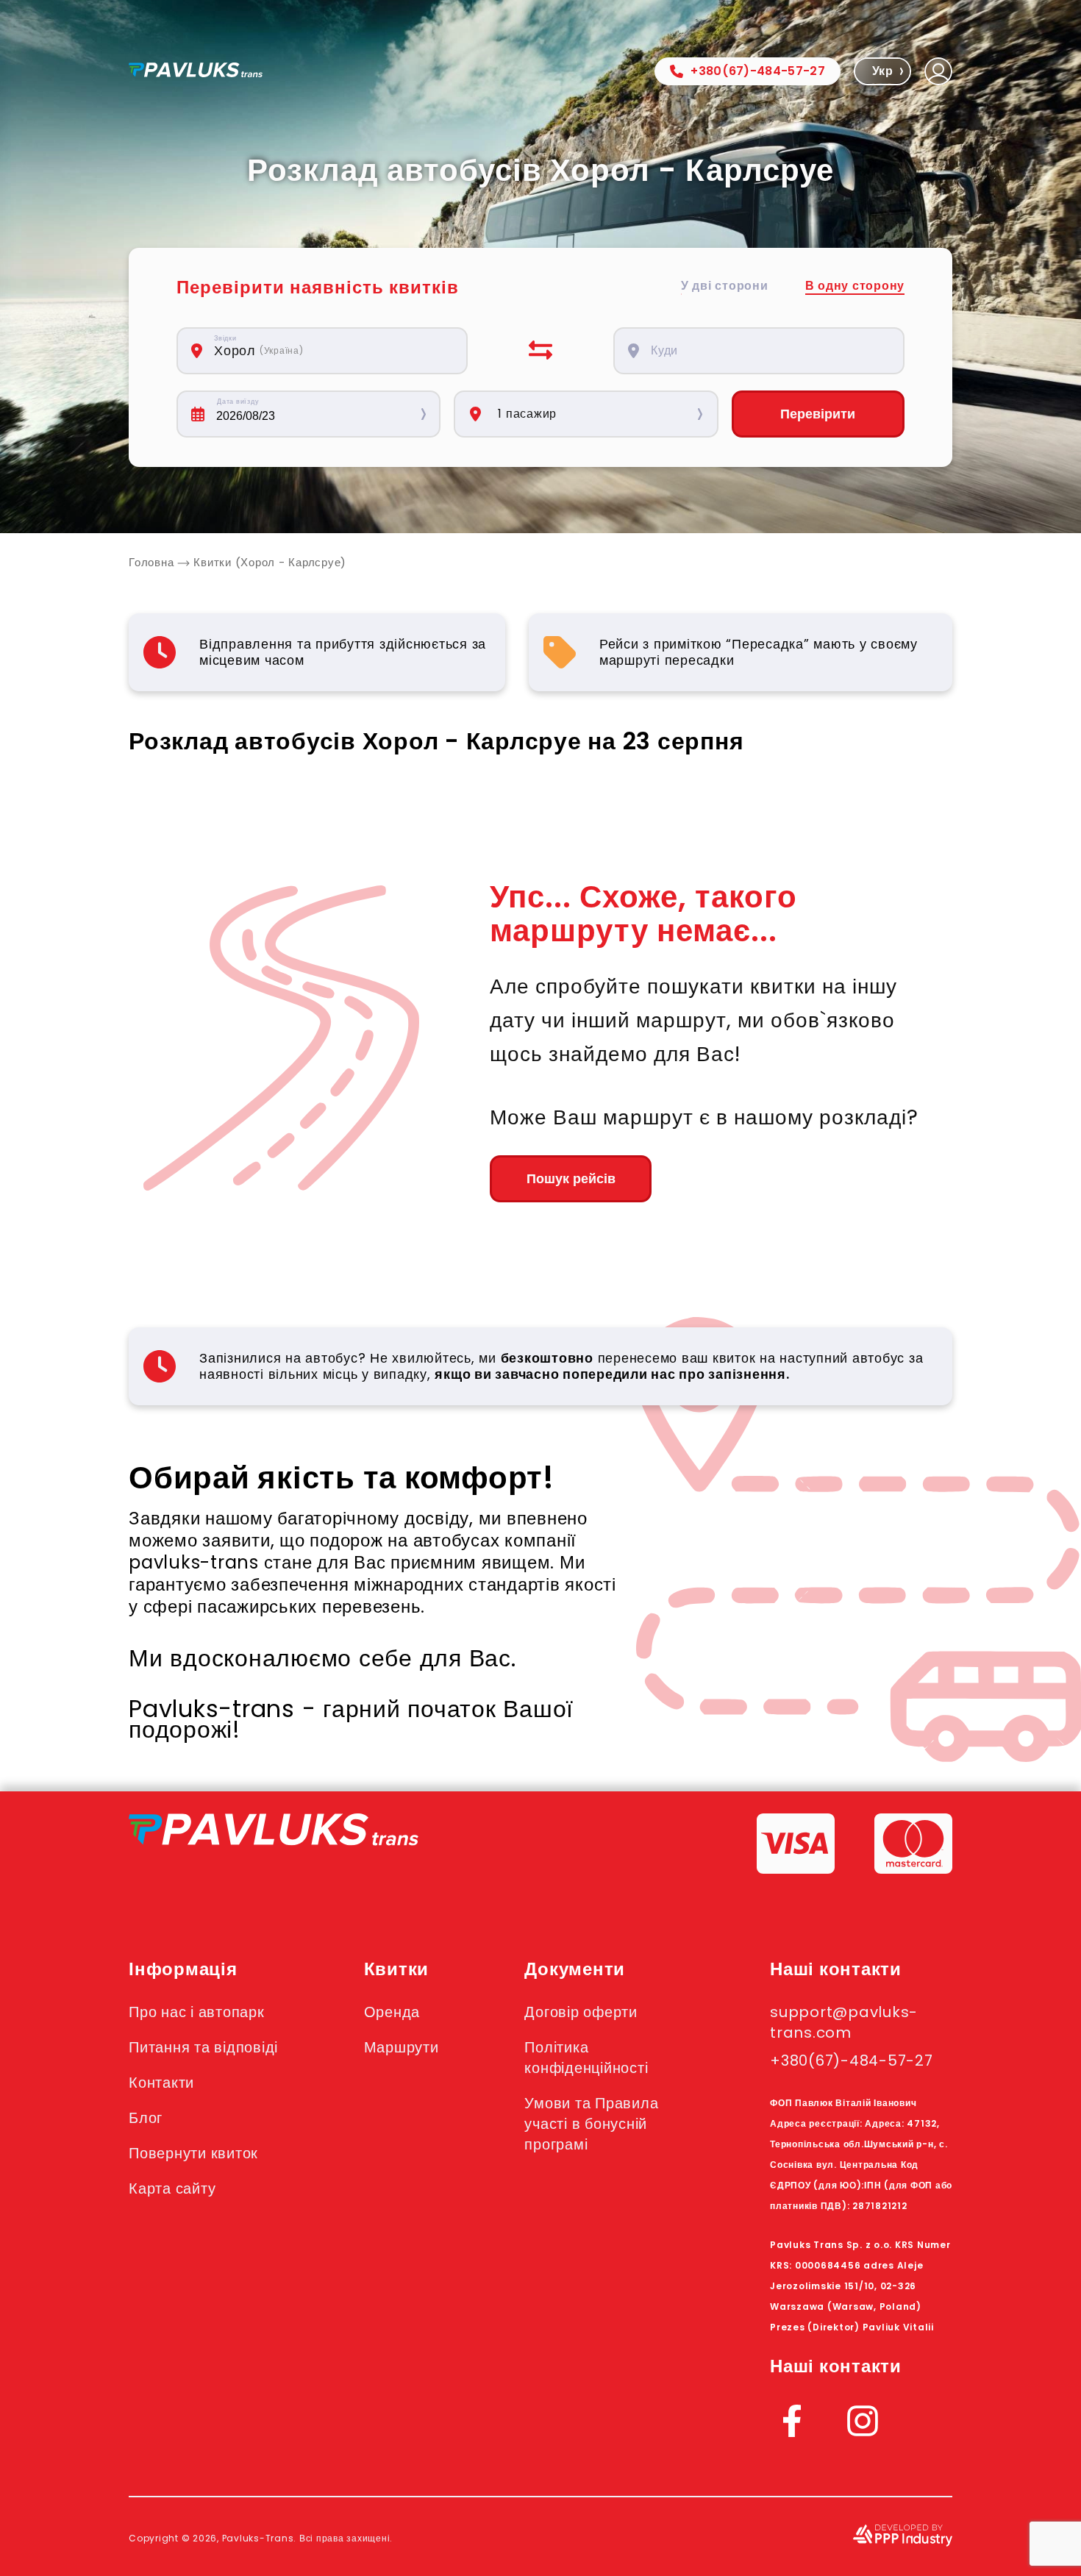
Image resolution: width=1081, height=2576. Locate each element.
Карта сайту (172, 2188)
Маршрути (402, 2047)
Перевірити (818, 414)
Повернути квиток (193, 2153)
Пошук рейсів (571, 1179)
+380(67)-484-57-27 (758, 71)
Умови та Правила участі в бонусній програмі (591, 2124)
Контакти (161, 2083)
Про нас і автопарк (197, 2012)
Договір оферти (581, 2012)
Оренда (392, 2012)
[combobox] (330, 351)
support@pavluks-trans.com (844, 2022)
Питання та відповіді (203, 2047)
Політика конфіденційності (586, 2058)
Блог (146, 2118)
